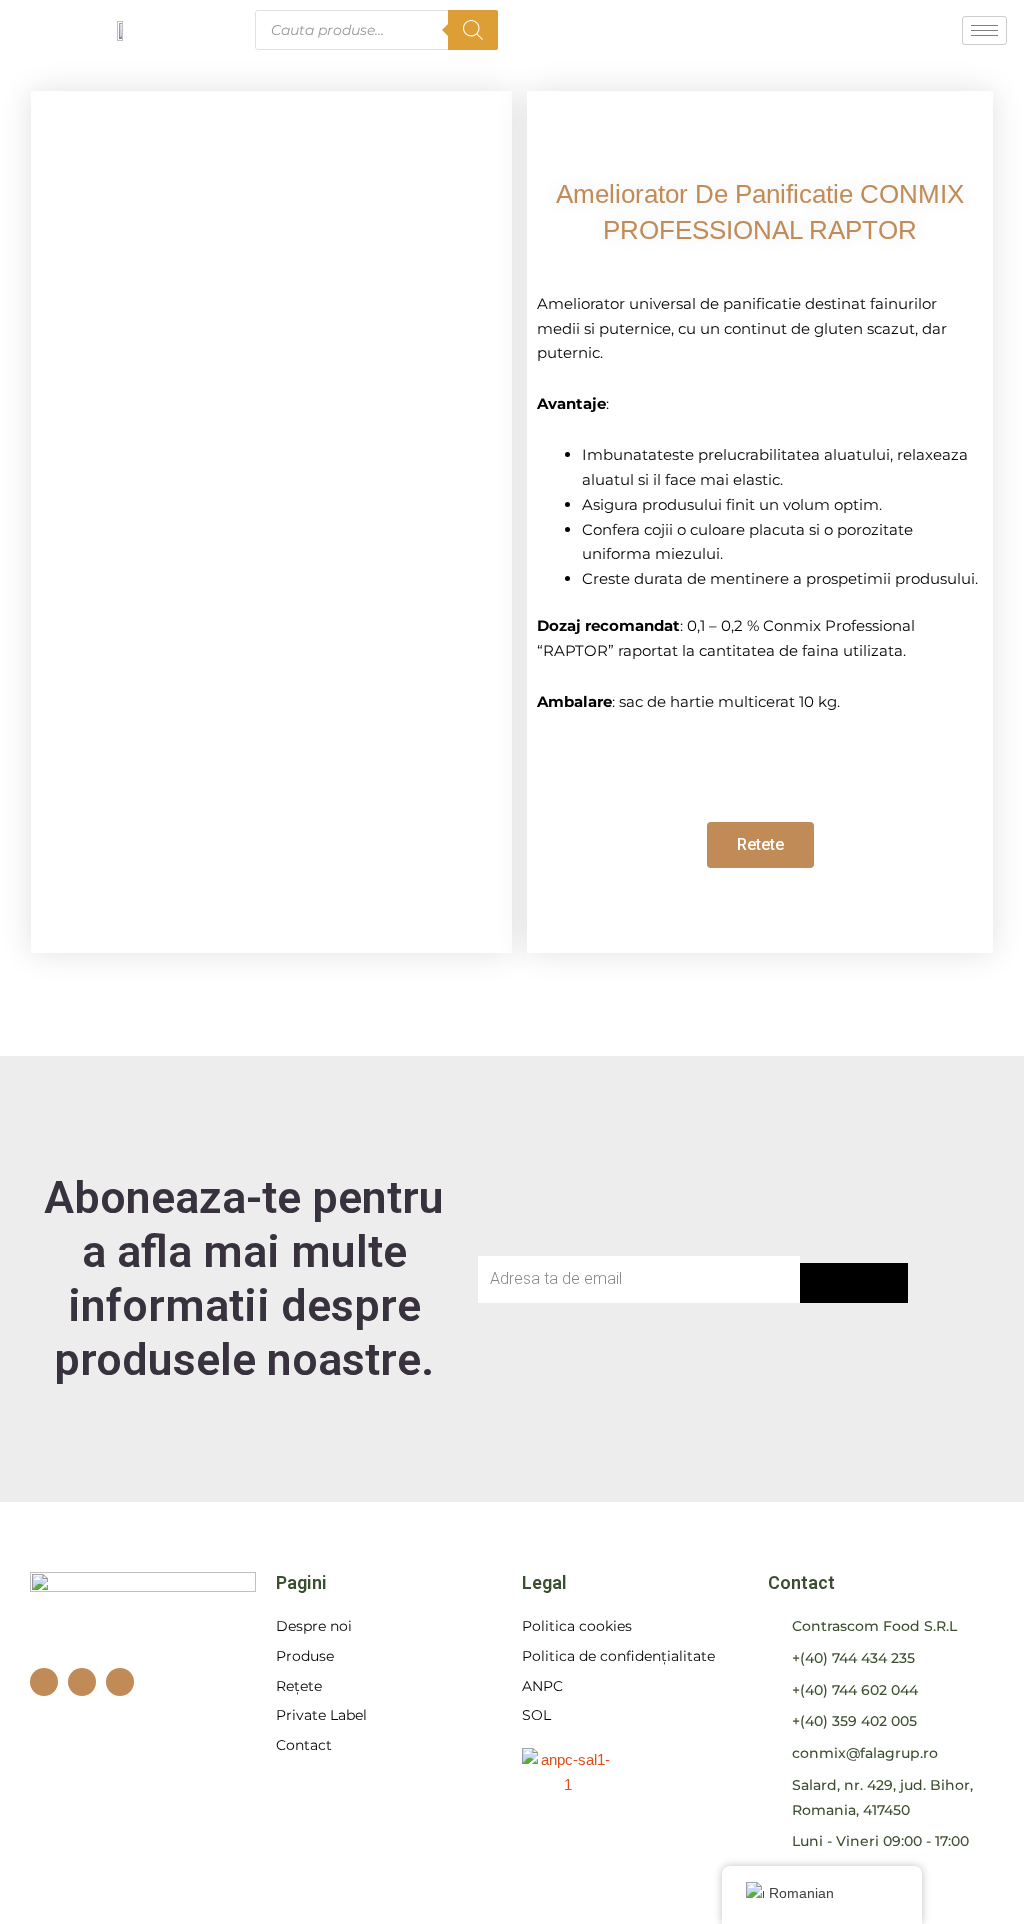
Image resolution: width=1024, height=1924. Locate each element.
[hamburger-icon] (984, 30)
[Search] (473, 30)
